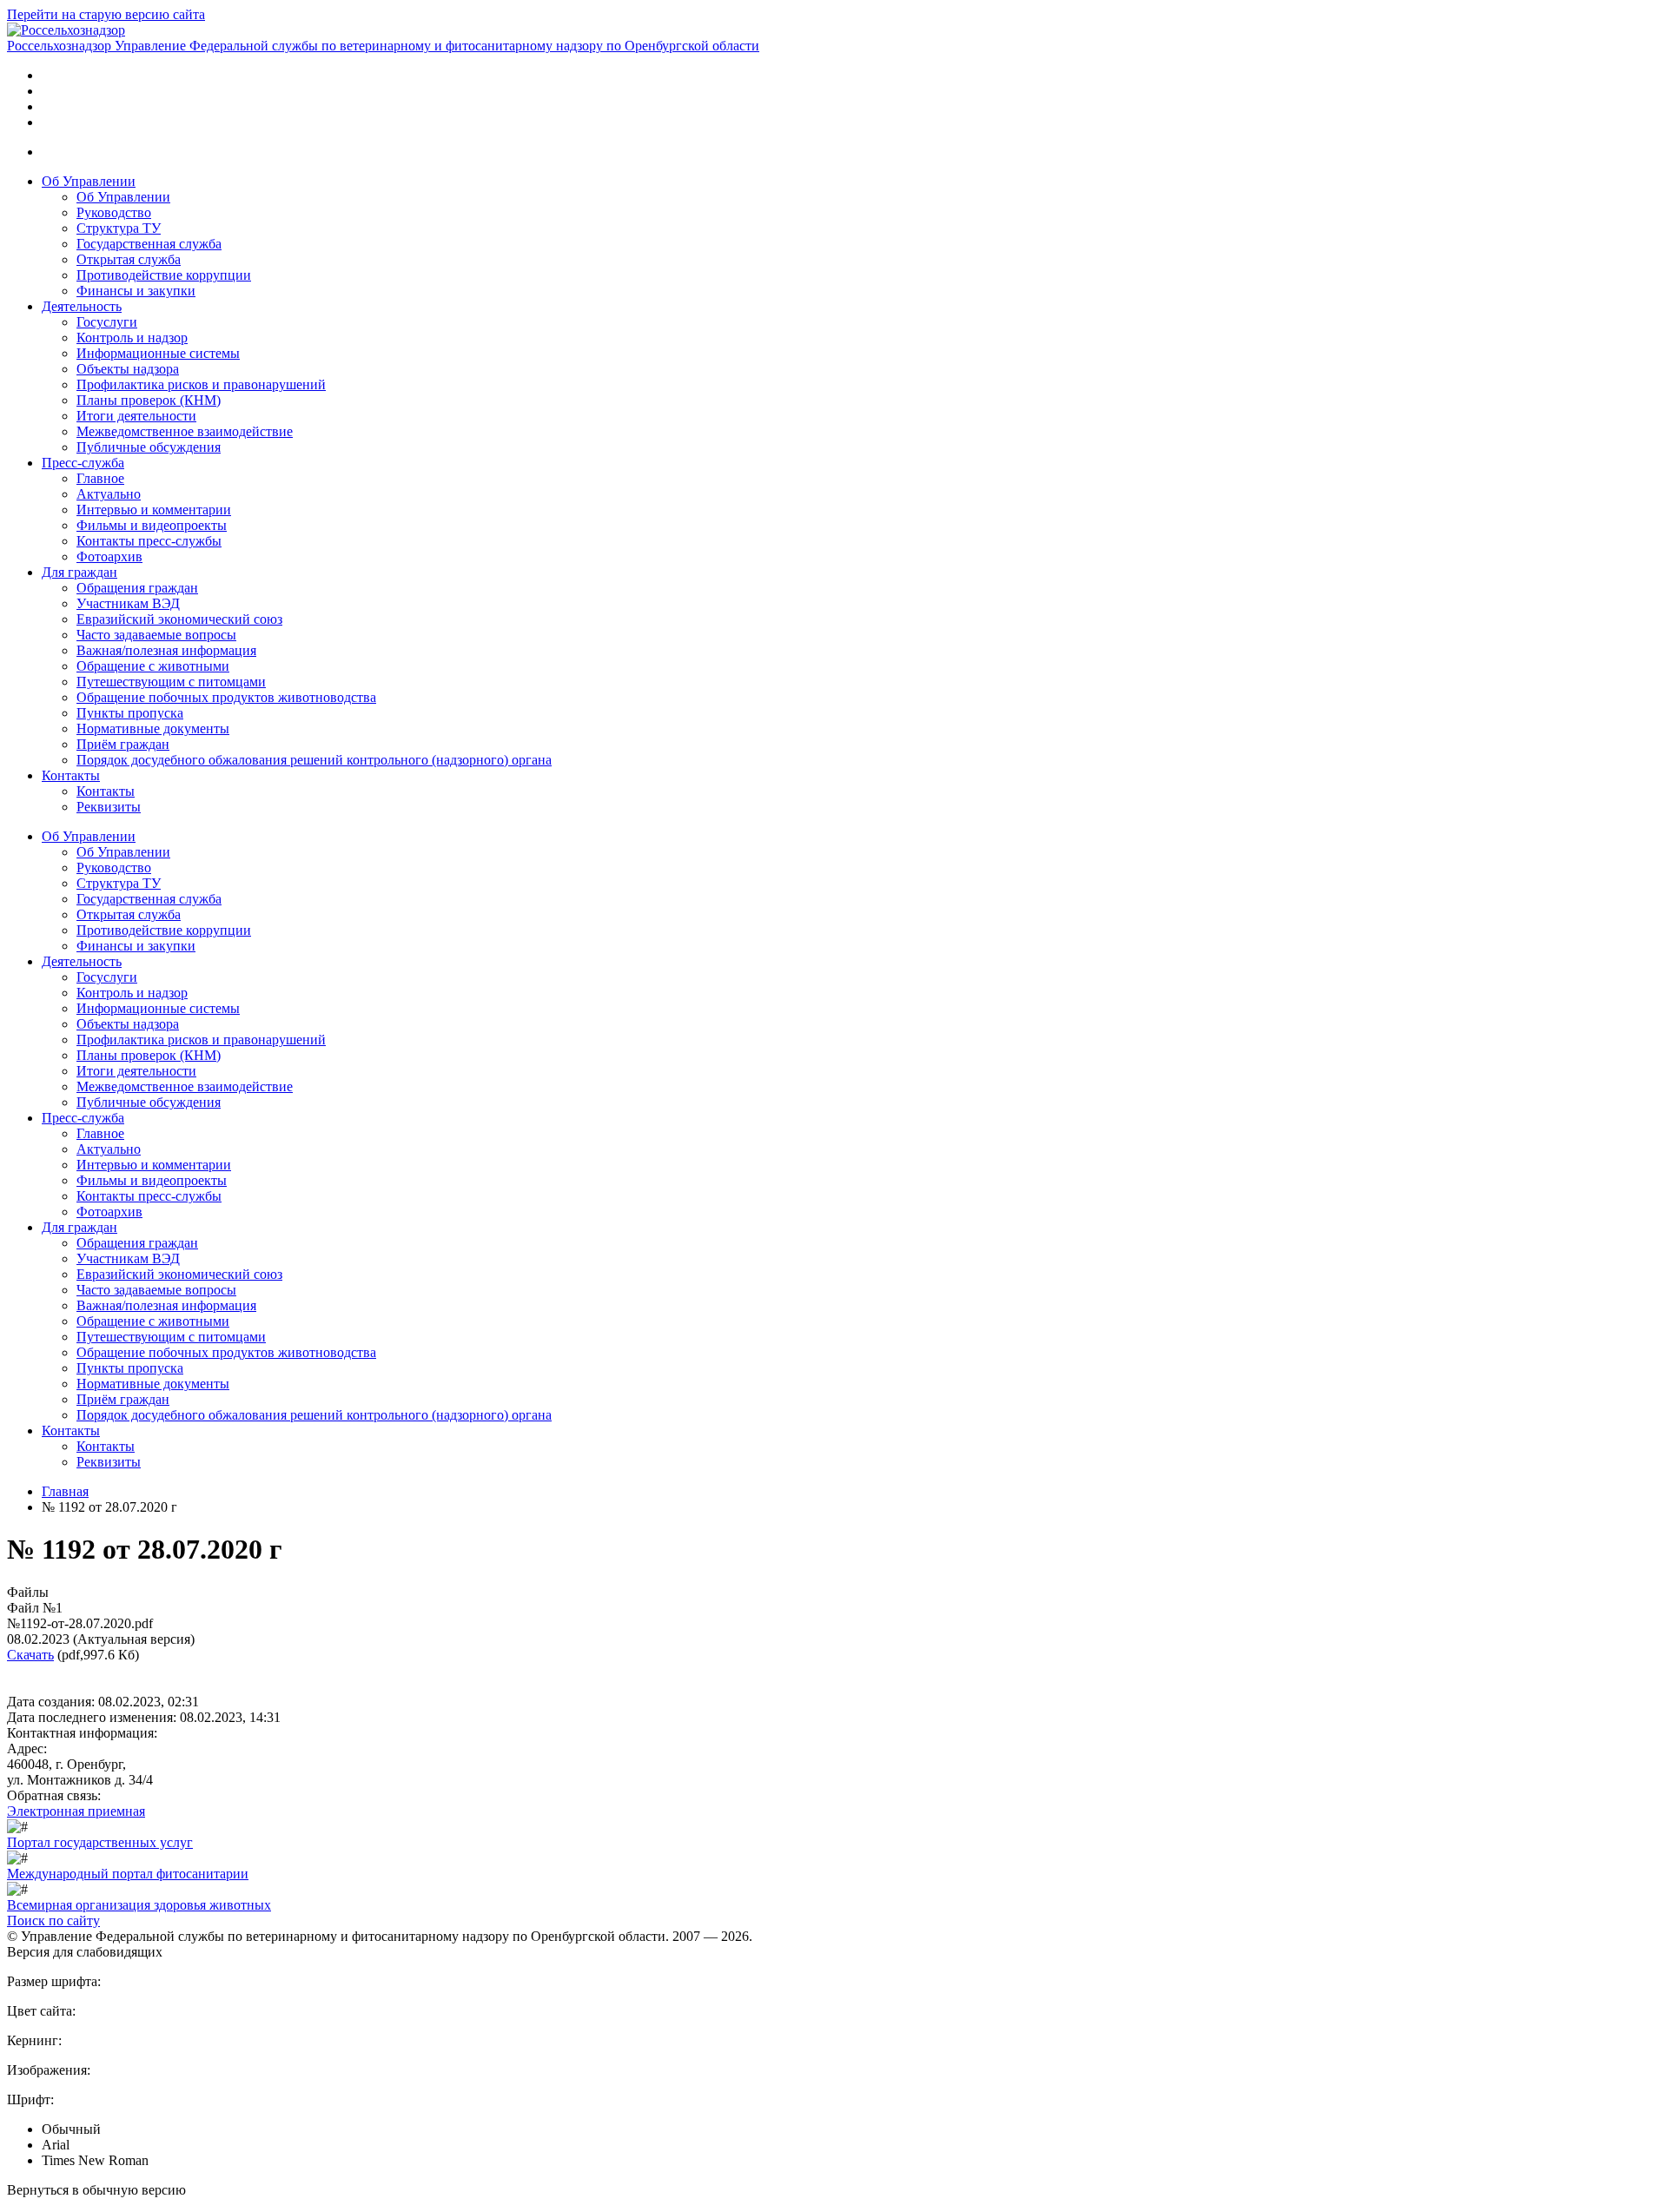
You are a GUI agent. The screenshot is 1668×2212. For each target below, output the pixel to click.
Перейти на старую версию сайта (106, 14)
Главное (100, 478)
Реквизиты (109, 807)
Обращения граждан (137, 588)
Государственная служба (149, 244)
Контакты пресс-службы (149, 541)
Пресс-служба (83, 463)
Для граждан (79, 572)
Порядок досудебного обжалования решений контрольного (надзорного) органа (314, 760)
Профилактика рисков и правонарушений (201, 384)
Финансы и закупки (136, 291)
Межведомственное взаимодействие (185, 431)
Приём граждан (123, 744)
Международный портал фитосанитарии (128, 1874)
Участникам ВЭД (128, 603)
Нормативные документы (153, 729)
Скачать (30, 1655)
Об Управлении (89, 181)
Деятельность (82, 306)
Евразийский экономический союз (179, 619)
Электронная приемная (76, 1811)
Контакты (71, 775)
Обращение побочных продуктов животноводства (226, 697)
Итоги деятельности (136, 416)
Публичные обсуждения (149, 447)
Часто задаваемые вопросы (156, 635)
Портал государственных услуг (100, 1842)
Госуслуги (107, 322)
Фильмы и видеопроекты (152, 525)
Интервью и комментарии (154, 510)
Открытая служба (129, 259)
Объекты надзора (128, 369)
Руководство (114, 212)
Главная (65, 1491)
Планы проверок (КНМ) (149, 400)
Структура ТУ (119, 228)
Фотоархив (109, 556)
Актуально (109, 494)
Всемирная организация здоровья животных (139, 1905)
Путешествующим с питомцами (171, 682)
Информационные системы (158, 353)
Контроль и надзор (132, 338)
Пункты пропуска (130, 713)
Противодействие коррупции (164, 275)
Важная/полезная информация (166, 650)
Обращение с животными (153, 666)
